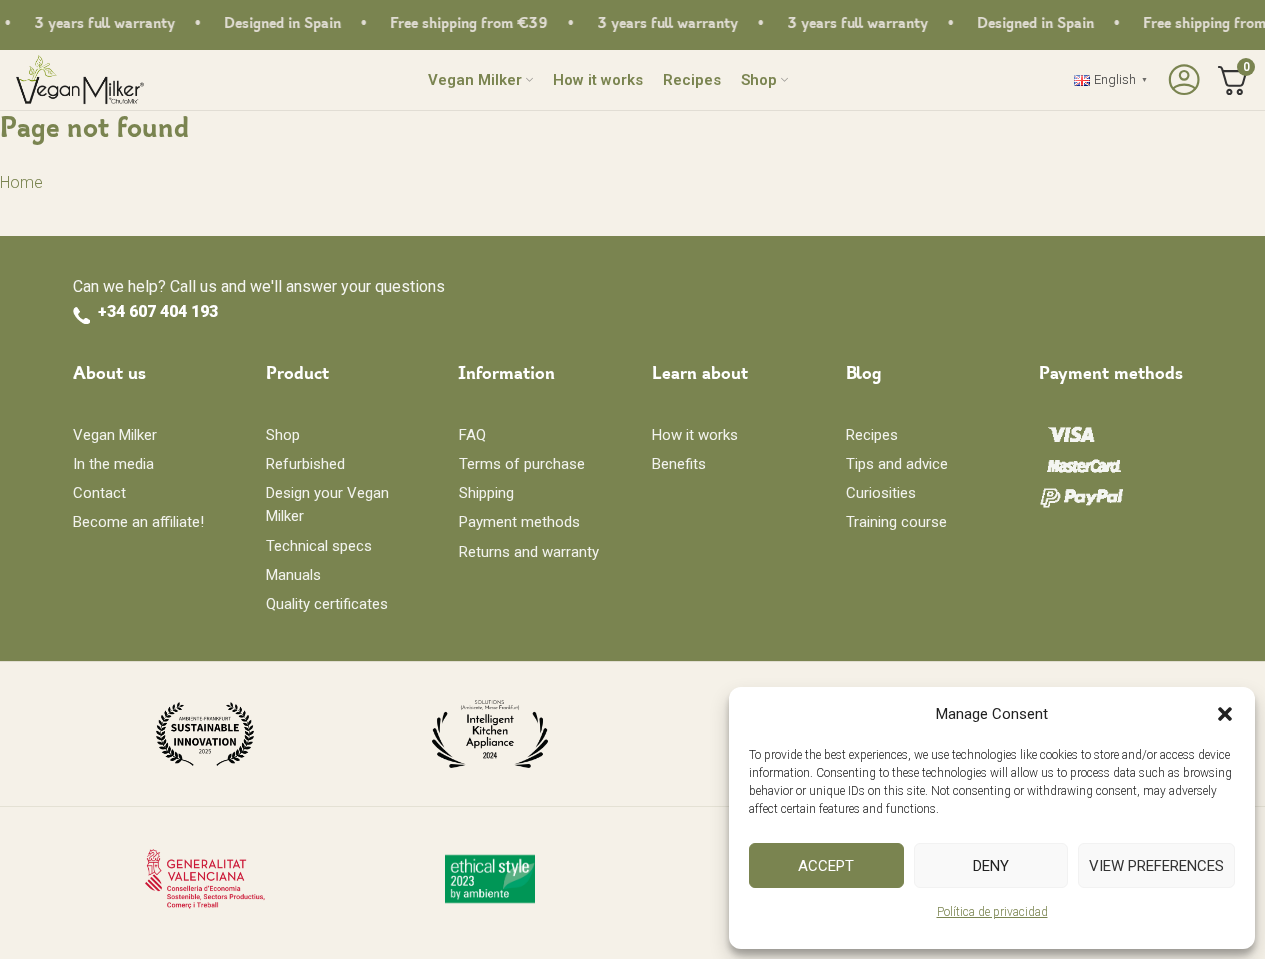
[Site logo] (79, 78)
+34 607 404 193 (158, 311)
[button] (1225, 714)
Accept (826, 866)
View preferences (1156, 866)
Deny (991, 866)
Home (21, 182)
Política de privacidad (992, 912)
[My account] (1181, 80)
